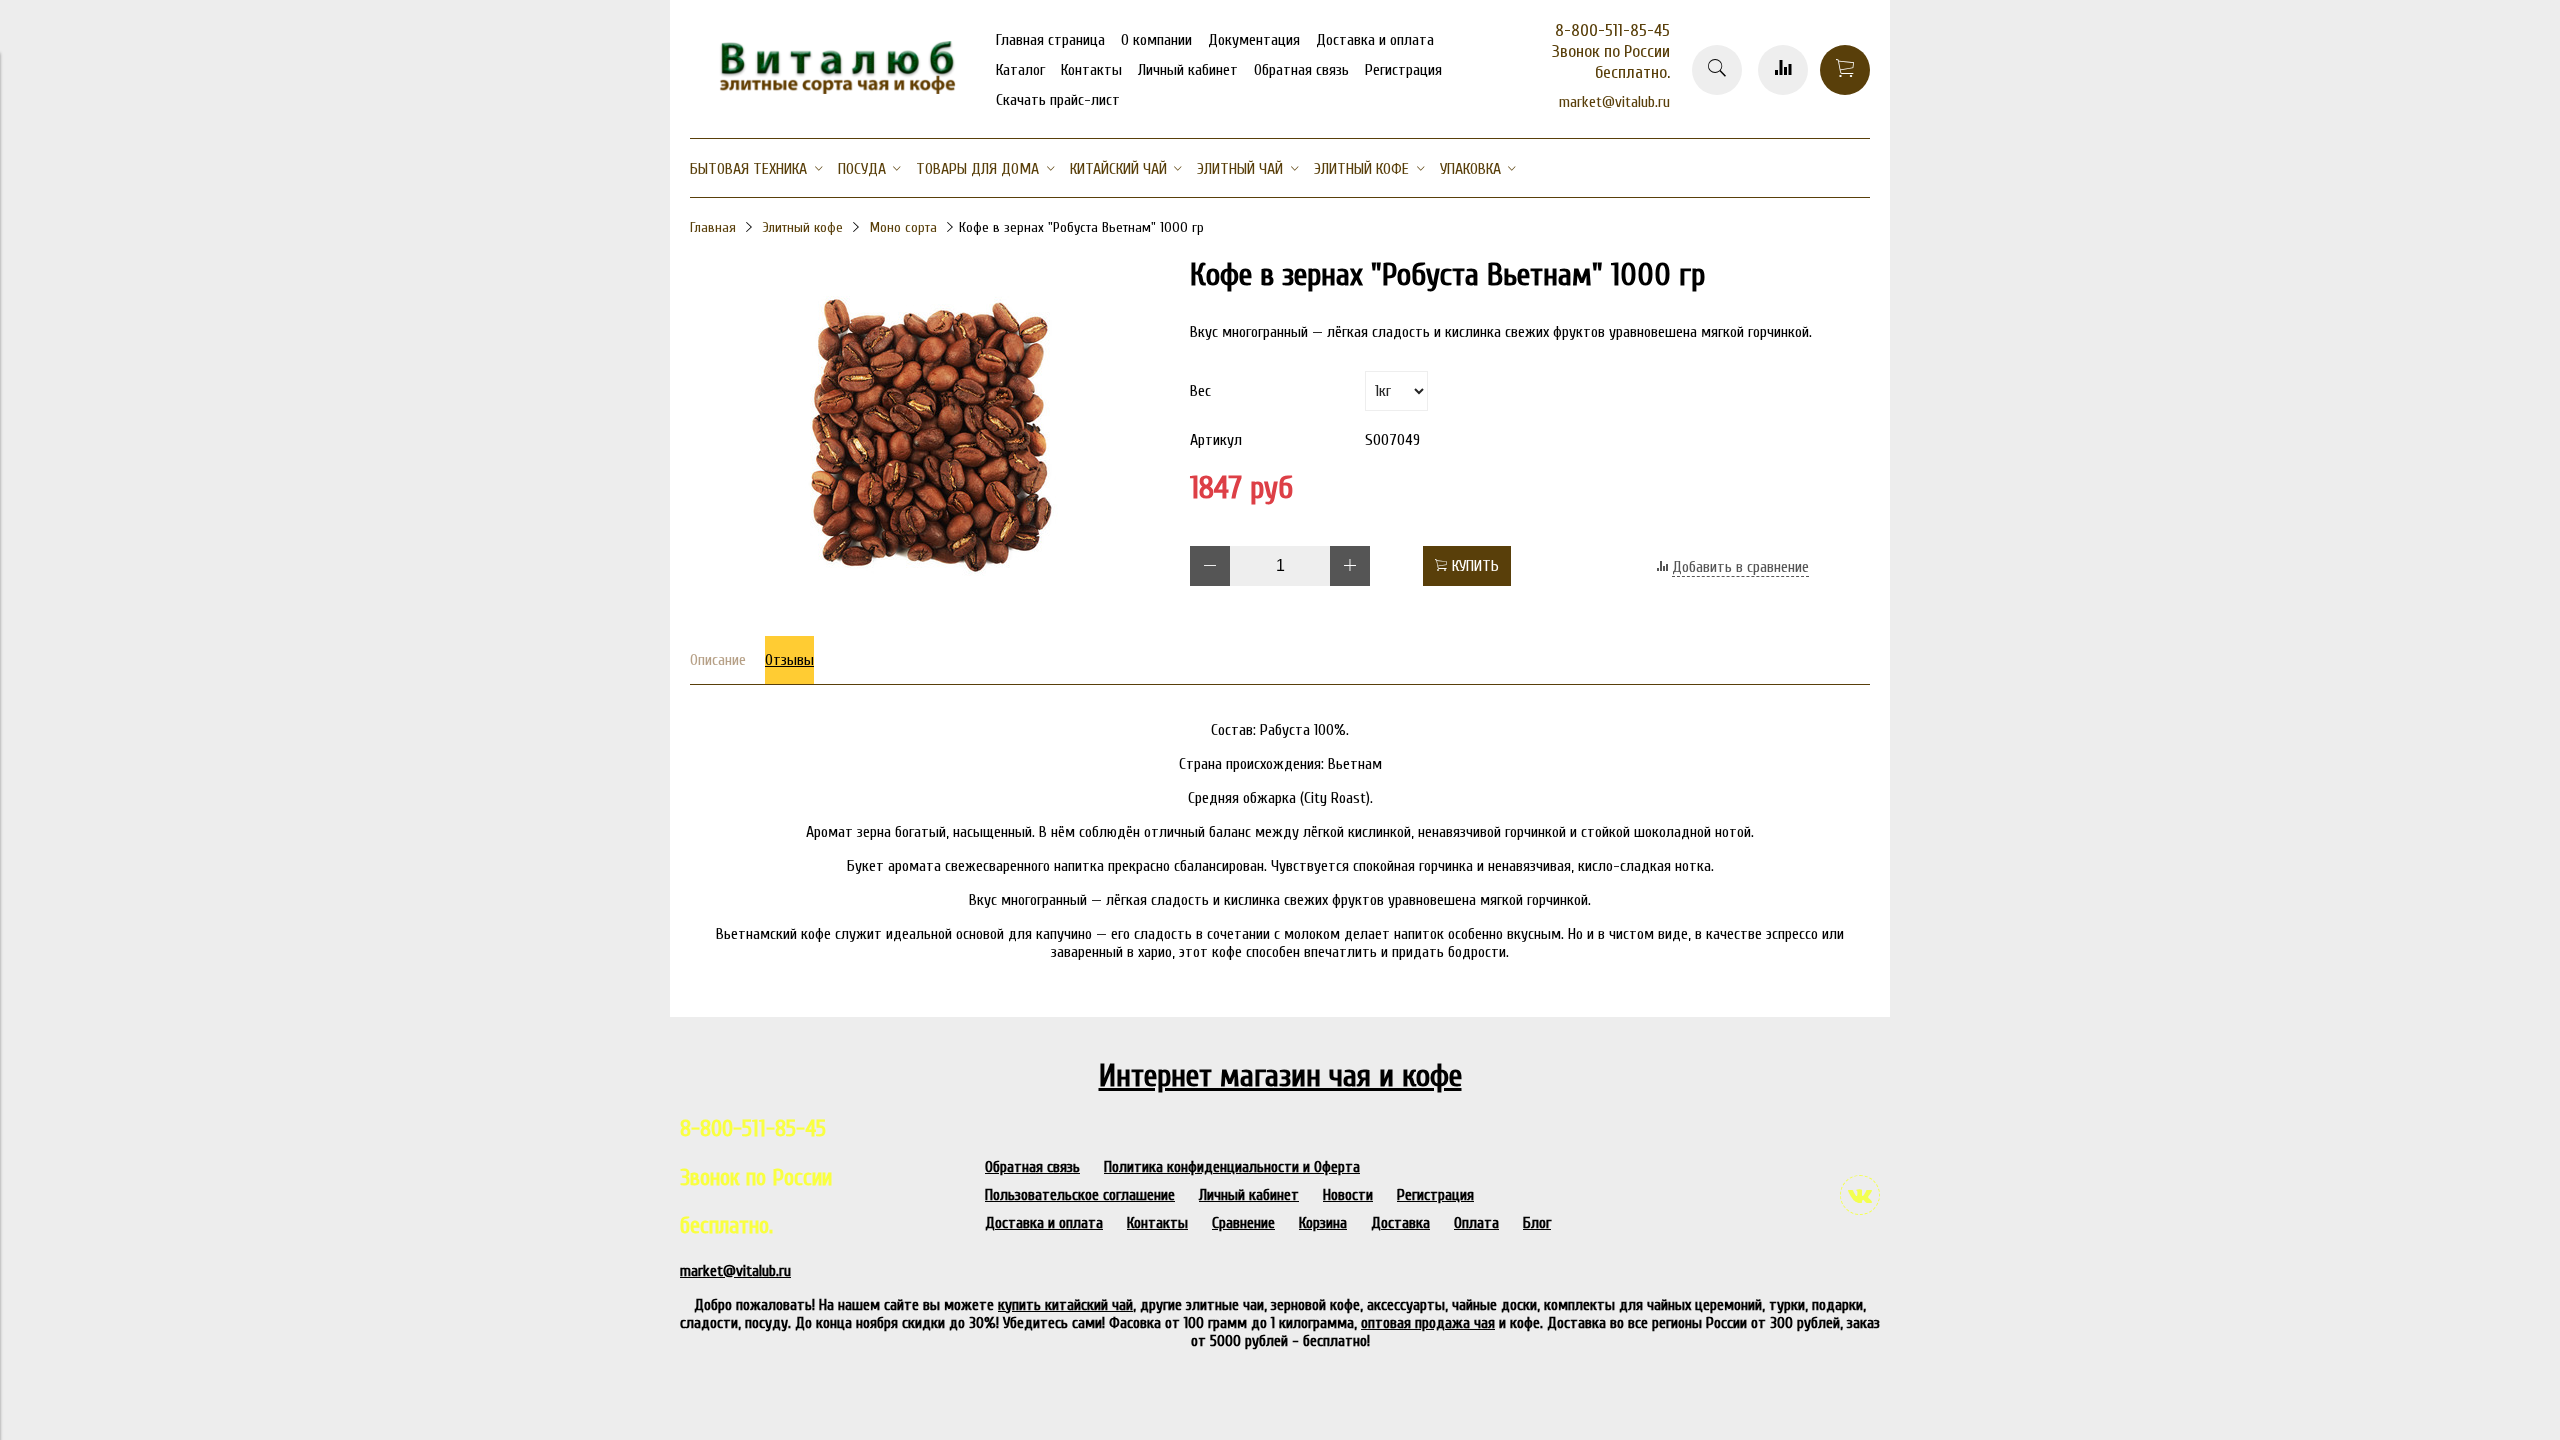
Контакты (1091, 70)
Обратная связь (1301, 70)
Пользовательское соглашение (1080, 1195)
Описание (718, 660)
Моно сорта (903, 227)
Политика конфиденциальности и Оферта (1232, 1167)
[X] (1202, 240)
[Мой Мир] (1202, 214)
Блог (1537, 1223)
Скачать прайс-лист (1058, 100)
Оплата (1476, 1223)
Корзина (1323, 1223)
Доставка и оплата (1375, 40)
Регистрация (1403, 70)
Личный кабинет (1188, 70)
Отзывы (789, 660)
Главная (713, 227)
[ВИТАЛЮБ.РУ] (830, 89)
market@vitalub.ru (1614, 102)
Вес (1200, 391)
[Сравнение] (1783, 70)
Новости (1348, 1195)
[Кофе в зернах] (930, 604)
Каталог (1020, 70)
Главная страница (1050, 40)
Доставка (1400, 1223)
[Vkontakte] (1860, 1195)
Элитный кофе (803, 227)
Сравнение (1243, 1223)
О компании (1156, 40)
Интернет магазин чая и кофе (1280, 1075)
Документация (1254, 40)
